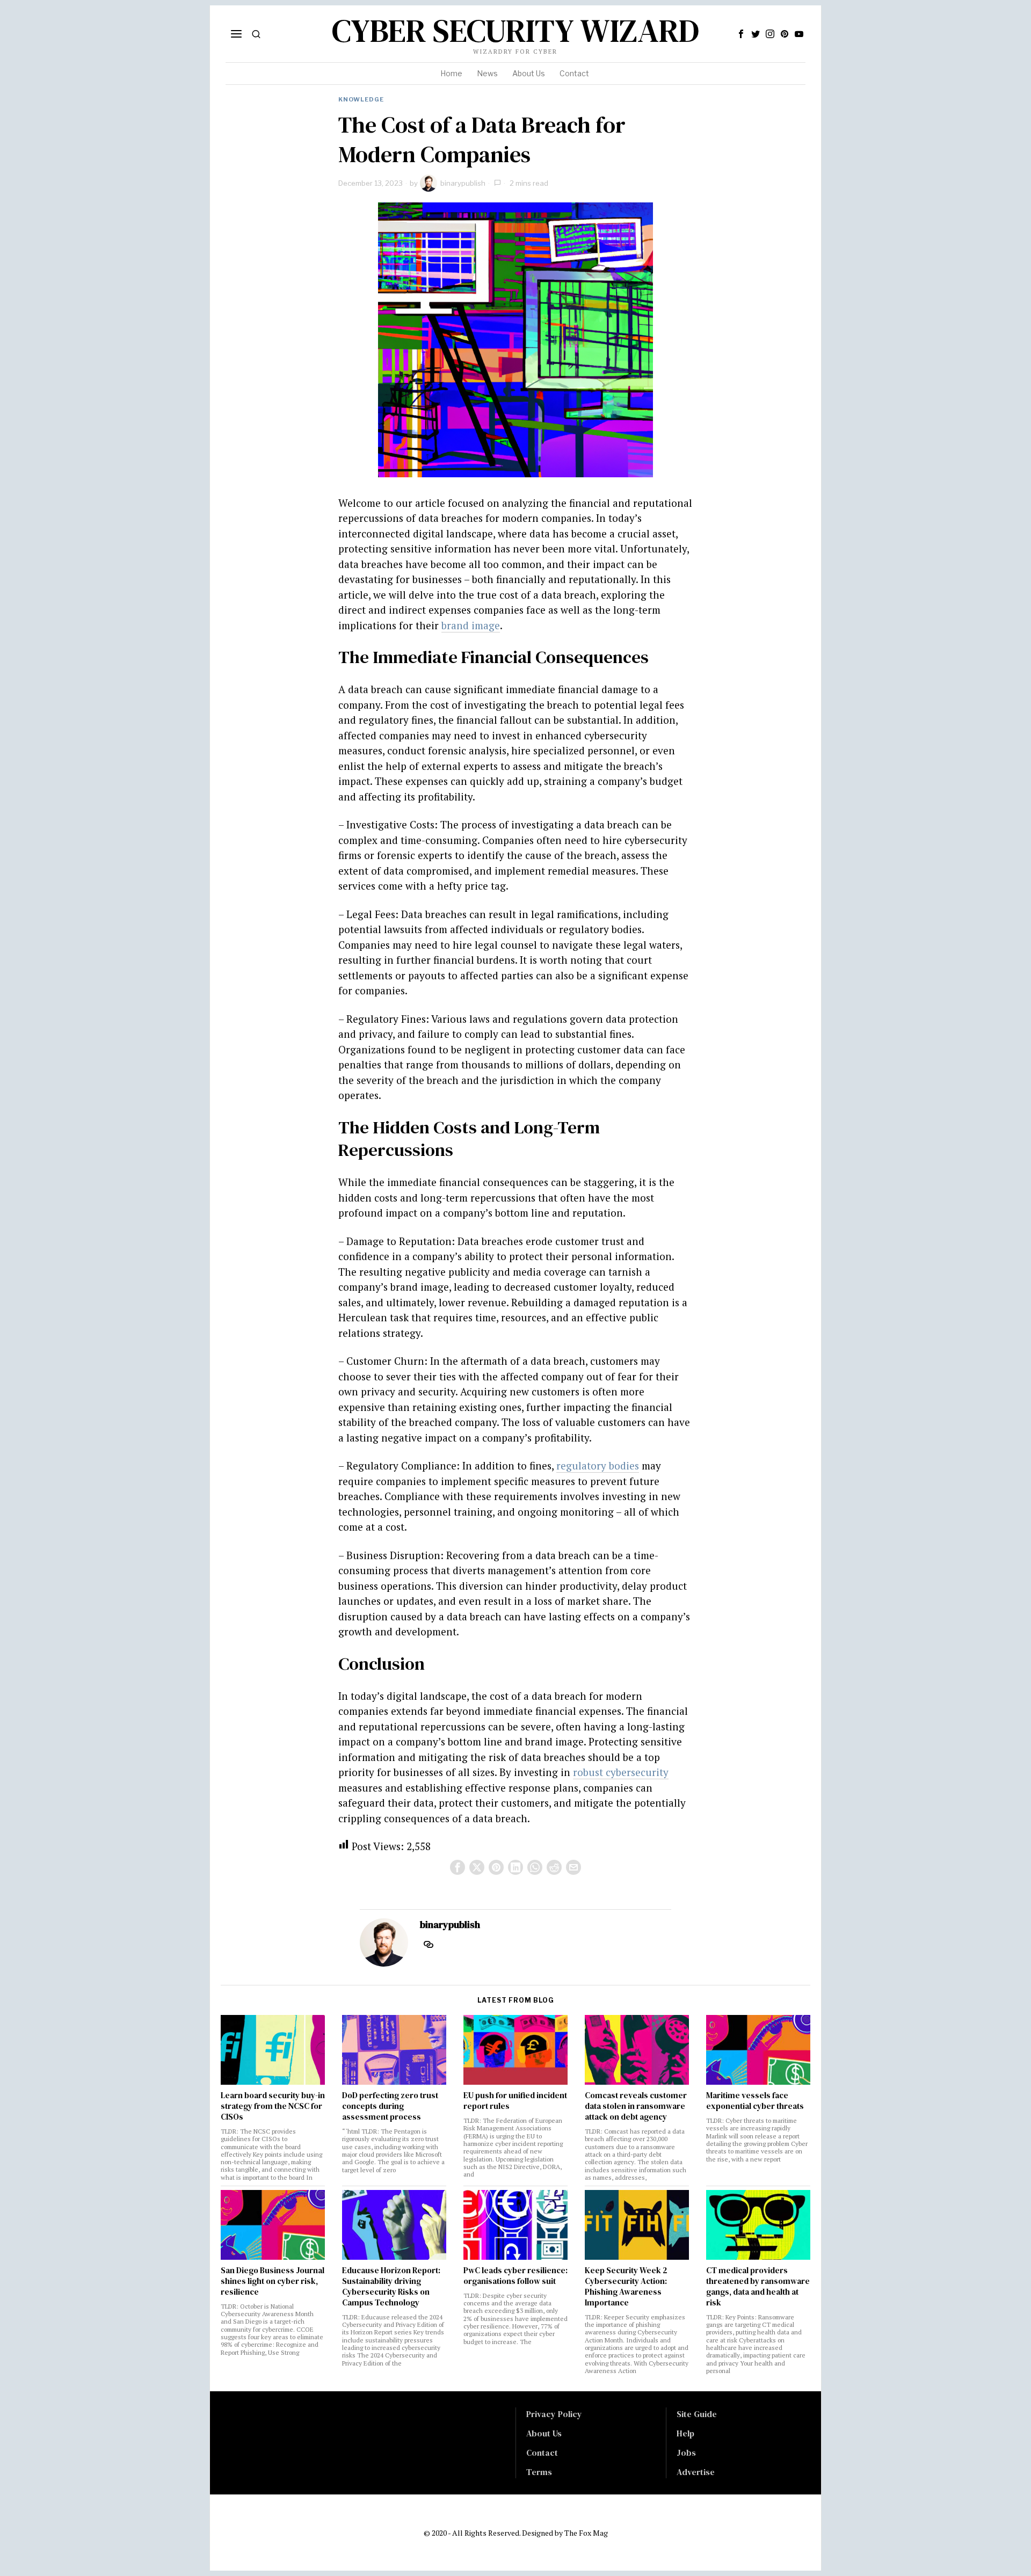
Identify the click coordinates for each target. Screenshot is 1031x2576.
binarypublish (463, 183)
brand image (471, 625)
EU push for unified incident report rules (515, 2101)
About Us (544, 2433)
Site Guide (697, 2414)
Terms (539, 2472)
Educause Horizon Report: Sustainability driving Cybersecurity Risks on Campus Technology (391, 2287)
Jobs (686, 2453)
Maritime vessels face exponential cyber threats (755, 2101)
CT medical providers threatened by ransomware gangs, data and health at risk (758, 2287)
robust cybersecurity (621, 1772)
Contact (542, 2453)
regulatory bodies (598, 1465)
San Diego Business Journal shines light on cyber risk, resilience (273, 2281)
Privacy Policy (554, 2414)
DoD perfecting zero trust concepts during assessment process (390, 2106)
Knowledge (361, 99)
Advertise (696, 2472)
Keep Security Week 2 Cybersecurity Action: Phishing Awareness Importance (626, 2287)
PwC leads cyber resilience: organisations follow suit (515, 2276)
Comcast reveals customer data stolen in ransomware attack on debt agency (636, 2106)
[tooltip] (741, 34)
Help (685, 2433)
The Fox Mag (586, 2533)
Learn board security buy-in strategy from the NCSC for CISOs (273, 2106)
